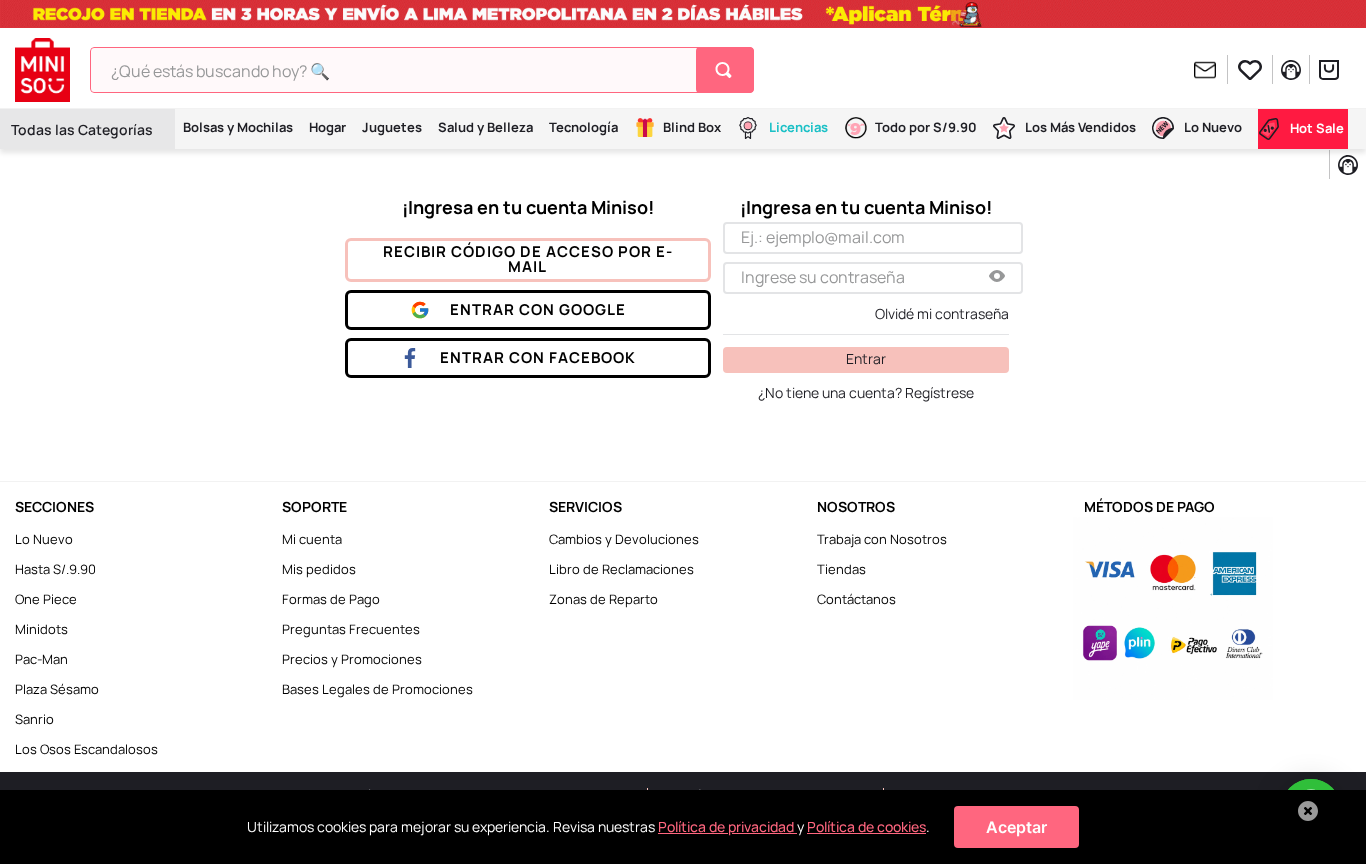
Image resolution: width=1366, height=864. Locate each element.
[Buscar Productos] (727, 70)
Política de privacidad (727, 826)
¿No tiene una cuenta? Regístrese (866, 393)
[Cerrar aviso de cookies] (1308, 811)
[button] (997, 277)
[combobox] (422, 70)
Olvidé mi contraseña (942, 314)
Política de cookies (866, 826)
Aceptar (1016, 827)
